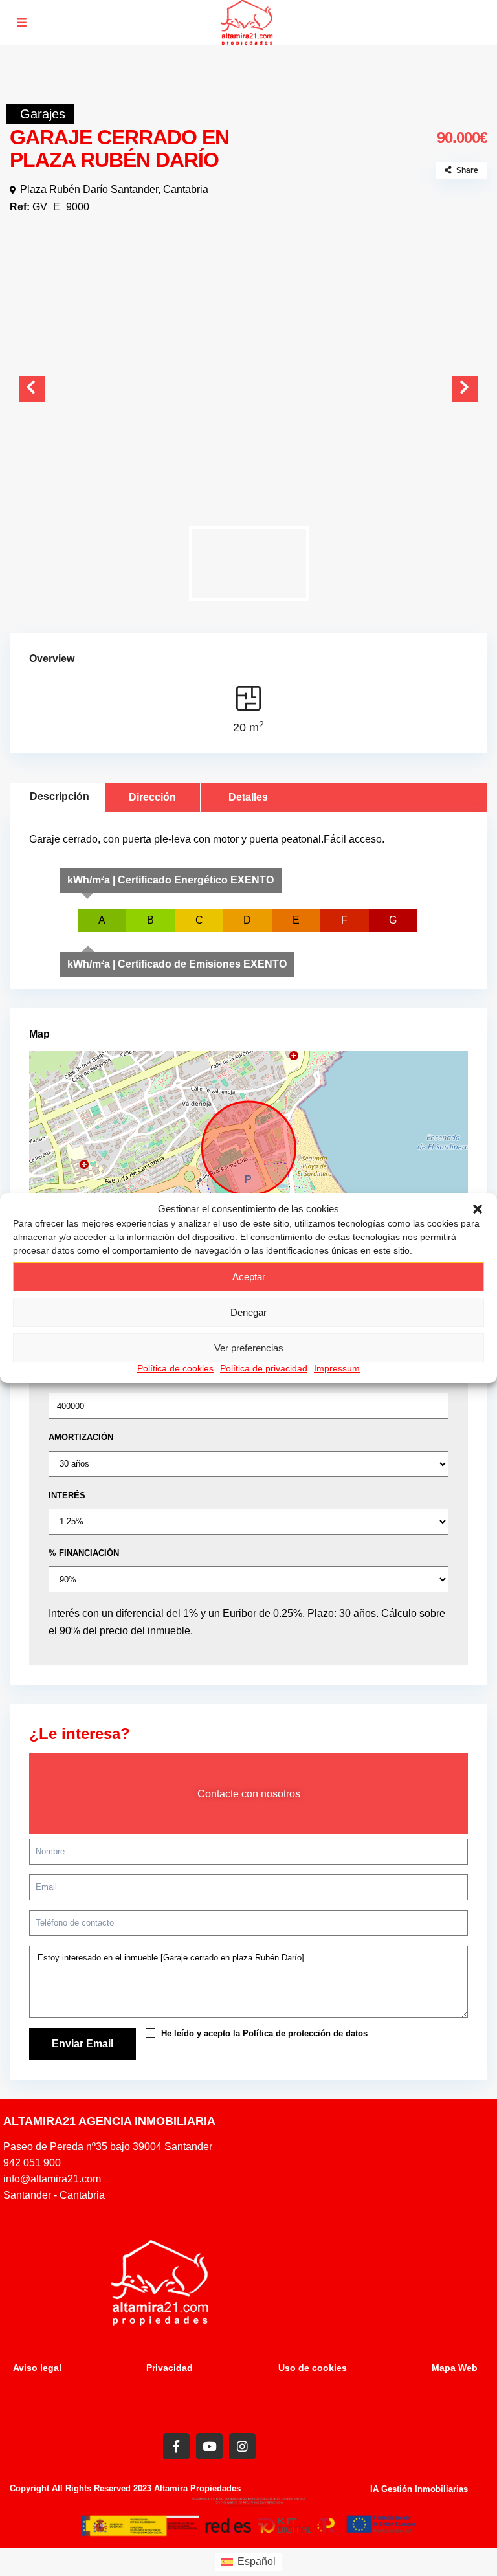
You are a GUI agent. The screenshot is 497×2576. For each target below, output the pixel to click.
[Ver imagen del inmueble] (248, 381)
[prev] (32, 389)
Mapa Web (455, 2368)
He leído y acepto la (263, 2033)
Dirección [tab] (152, 797)
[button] (478, 1209)
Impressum (337, 1368)
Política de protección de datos (305, 2033)
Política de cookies (175, 1368)
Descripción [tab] (60, 796)
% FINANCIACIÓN (84, 1553)
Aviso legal (37, 2368)
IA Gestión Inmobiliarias (419, 2489)
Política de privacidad (264, 1368)
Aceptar (249, 1277)
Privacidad (170, 2368)
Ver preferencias (249, 1348)
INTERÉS (67, 1495)
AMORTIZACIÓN (81, 1437)
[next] (465, 389)
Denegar (248, 1312)
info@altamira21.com (425, 14)
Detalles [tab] (248, 797)
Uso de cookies (313, 2368)
